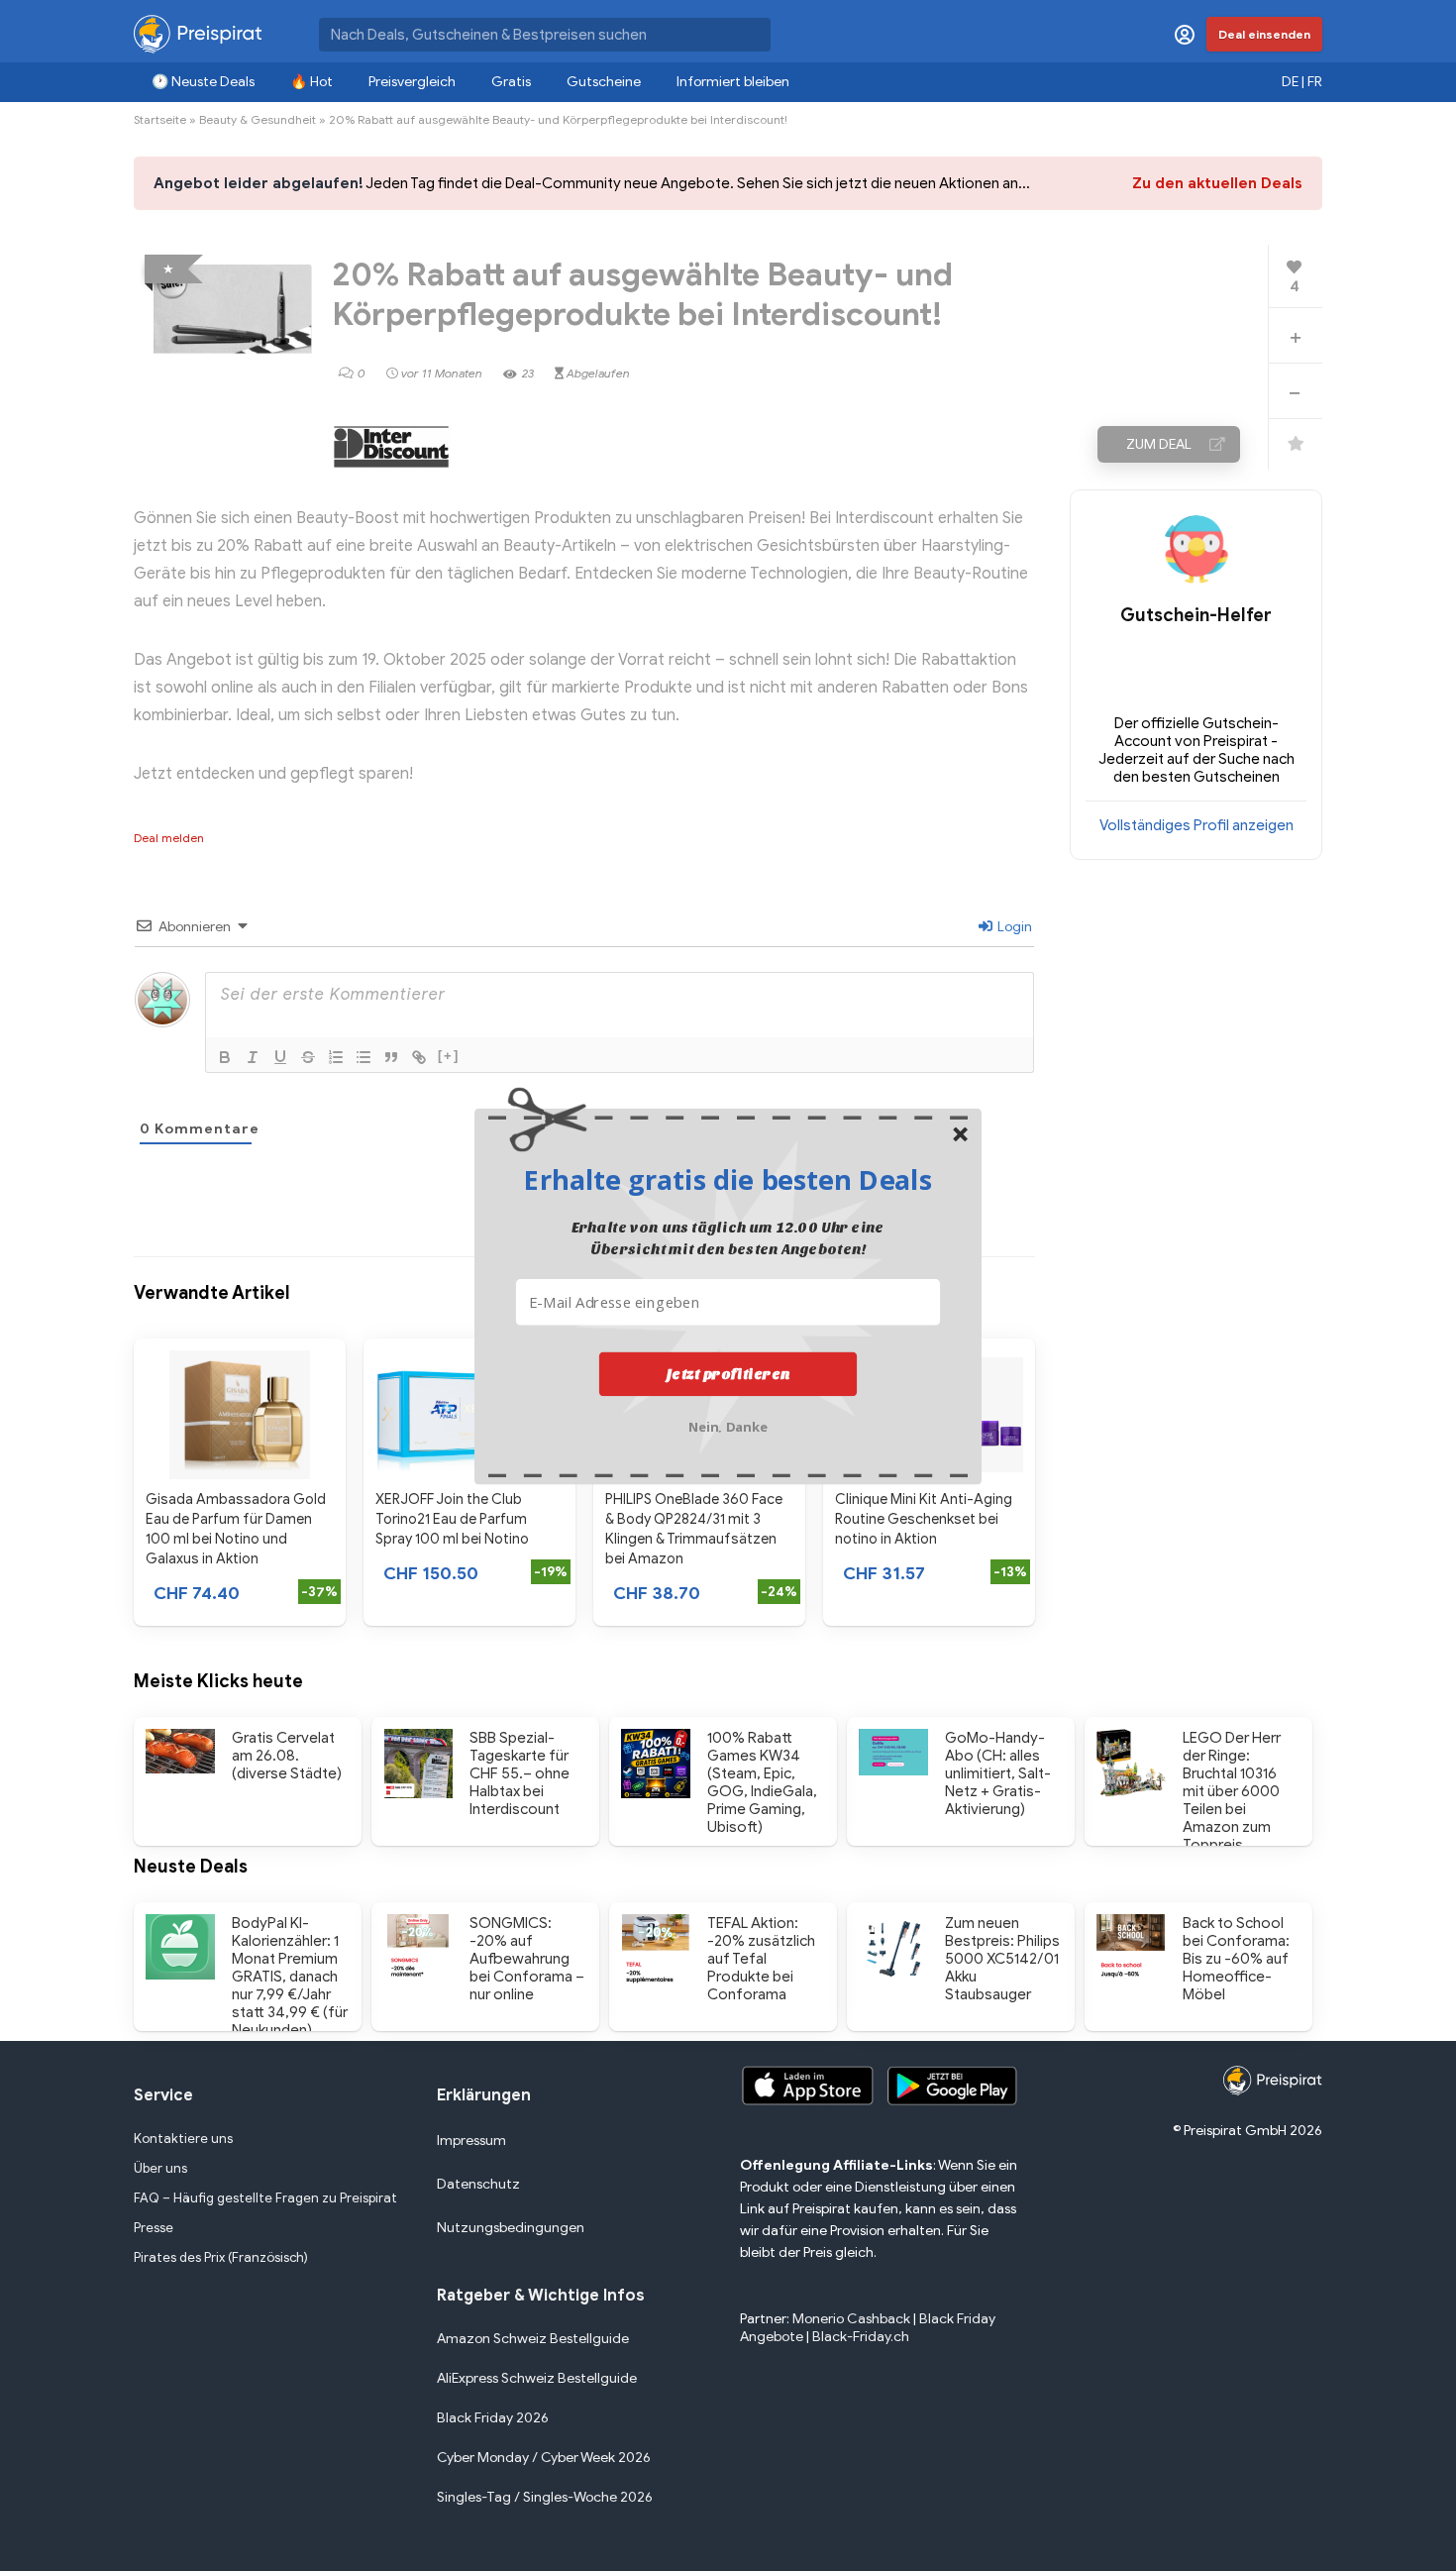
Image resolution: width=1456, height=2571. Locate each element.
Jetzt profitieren (728, 1373)
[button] (728, 1179)
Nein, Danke (728, 1424)
